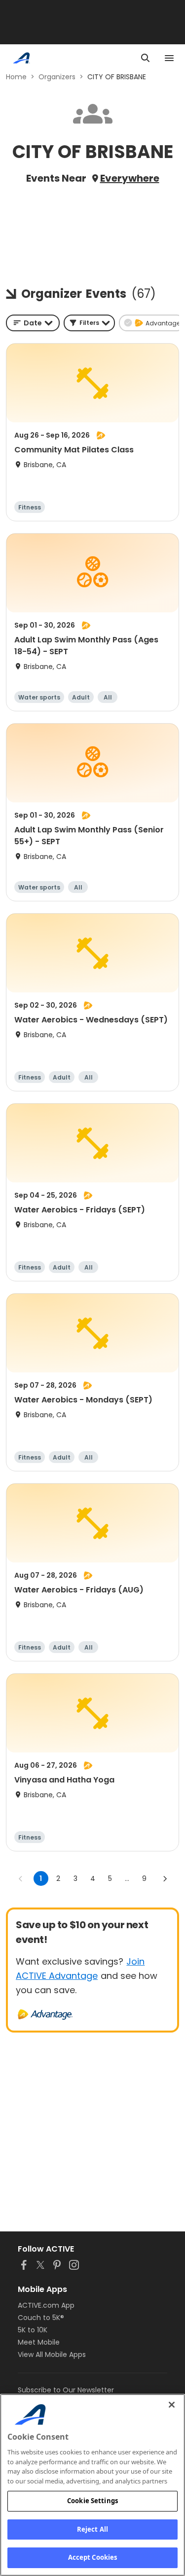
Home (16, 77)
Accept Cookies (93, 2557)
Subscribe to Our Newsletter (66, 2390)
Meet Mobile (39, 2342)
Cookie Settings (92, 2501)
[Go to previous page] (21, 1878)
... (127, 1878)
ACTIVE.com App (46, 2305)
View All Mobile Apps (52, 2354)
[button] (89, 323)
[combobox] (33, 323)
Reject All (92, 2529)
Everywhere (130, 178)
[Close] (172, 2405)
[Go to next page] (165, 1878)
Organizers (57, 77)
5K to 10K (33, 2330)
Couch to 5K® (41, 2318)
